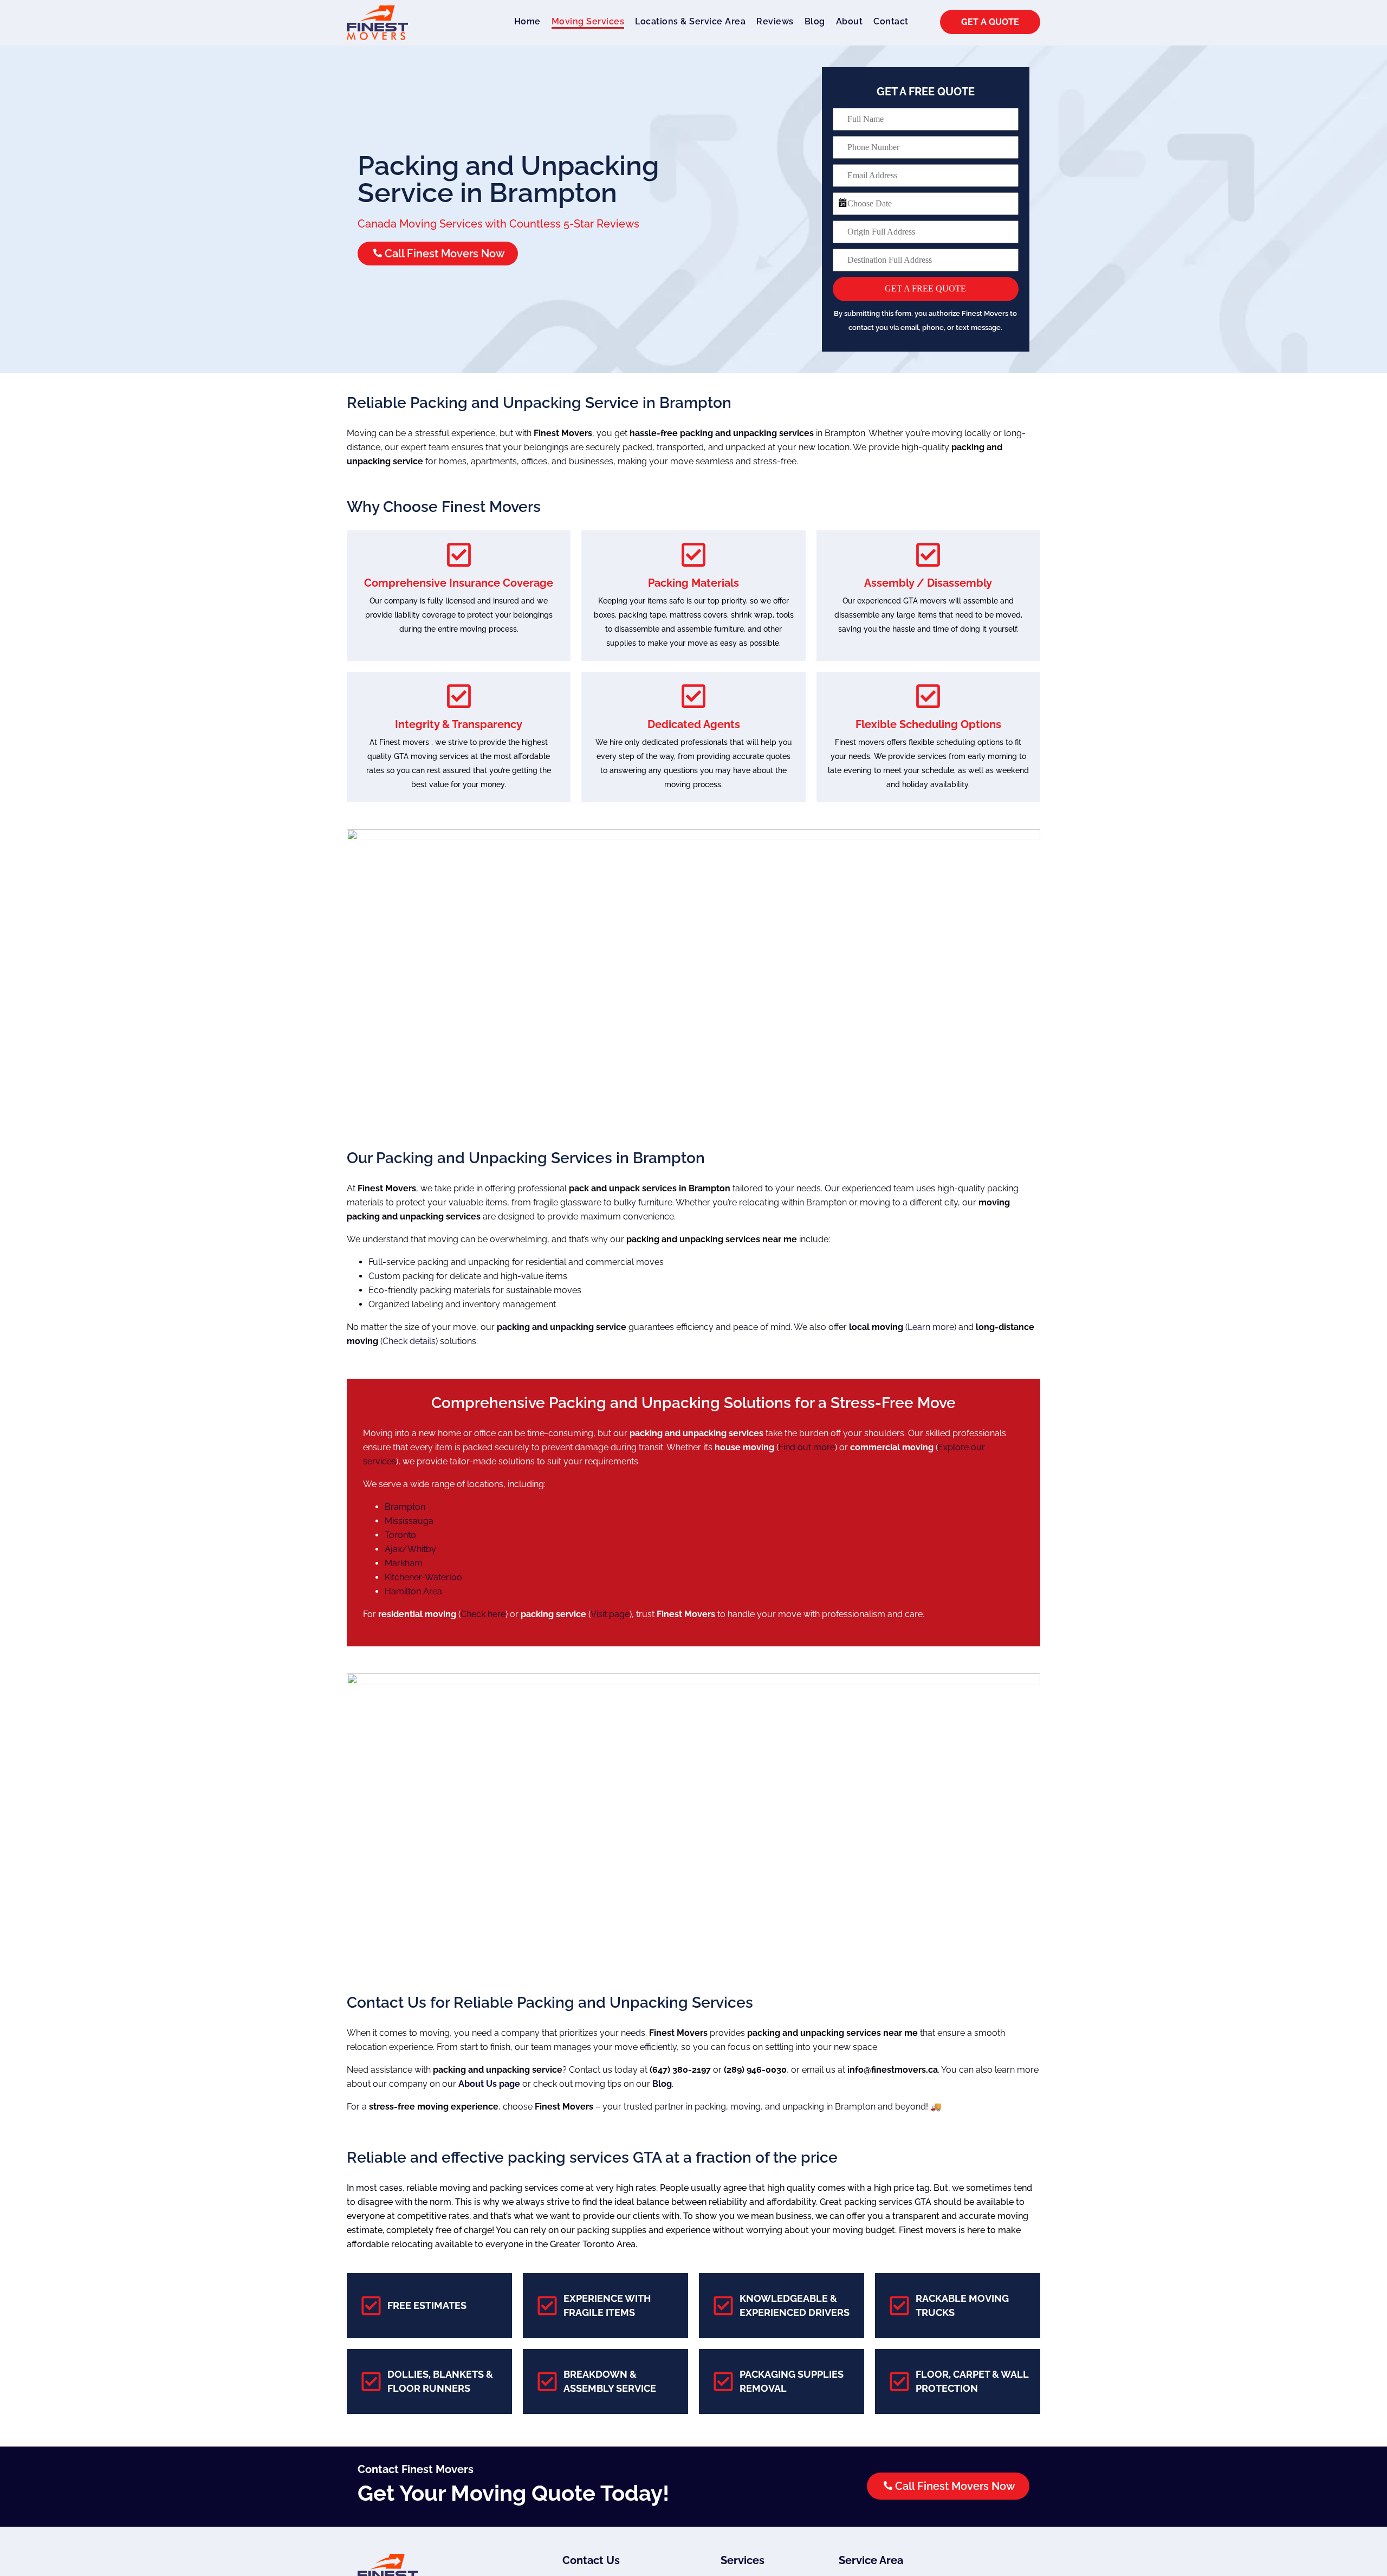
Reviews (780, 21)
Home (522, 21)
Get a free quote (925, 288)
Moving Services (583, 21)
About (855, 21)
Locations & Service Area (690, 21)
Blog (820, 21)
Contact (896, 21)
